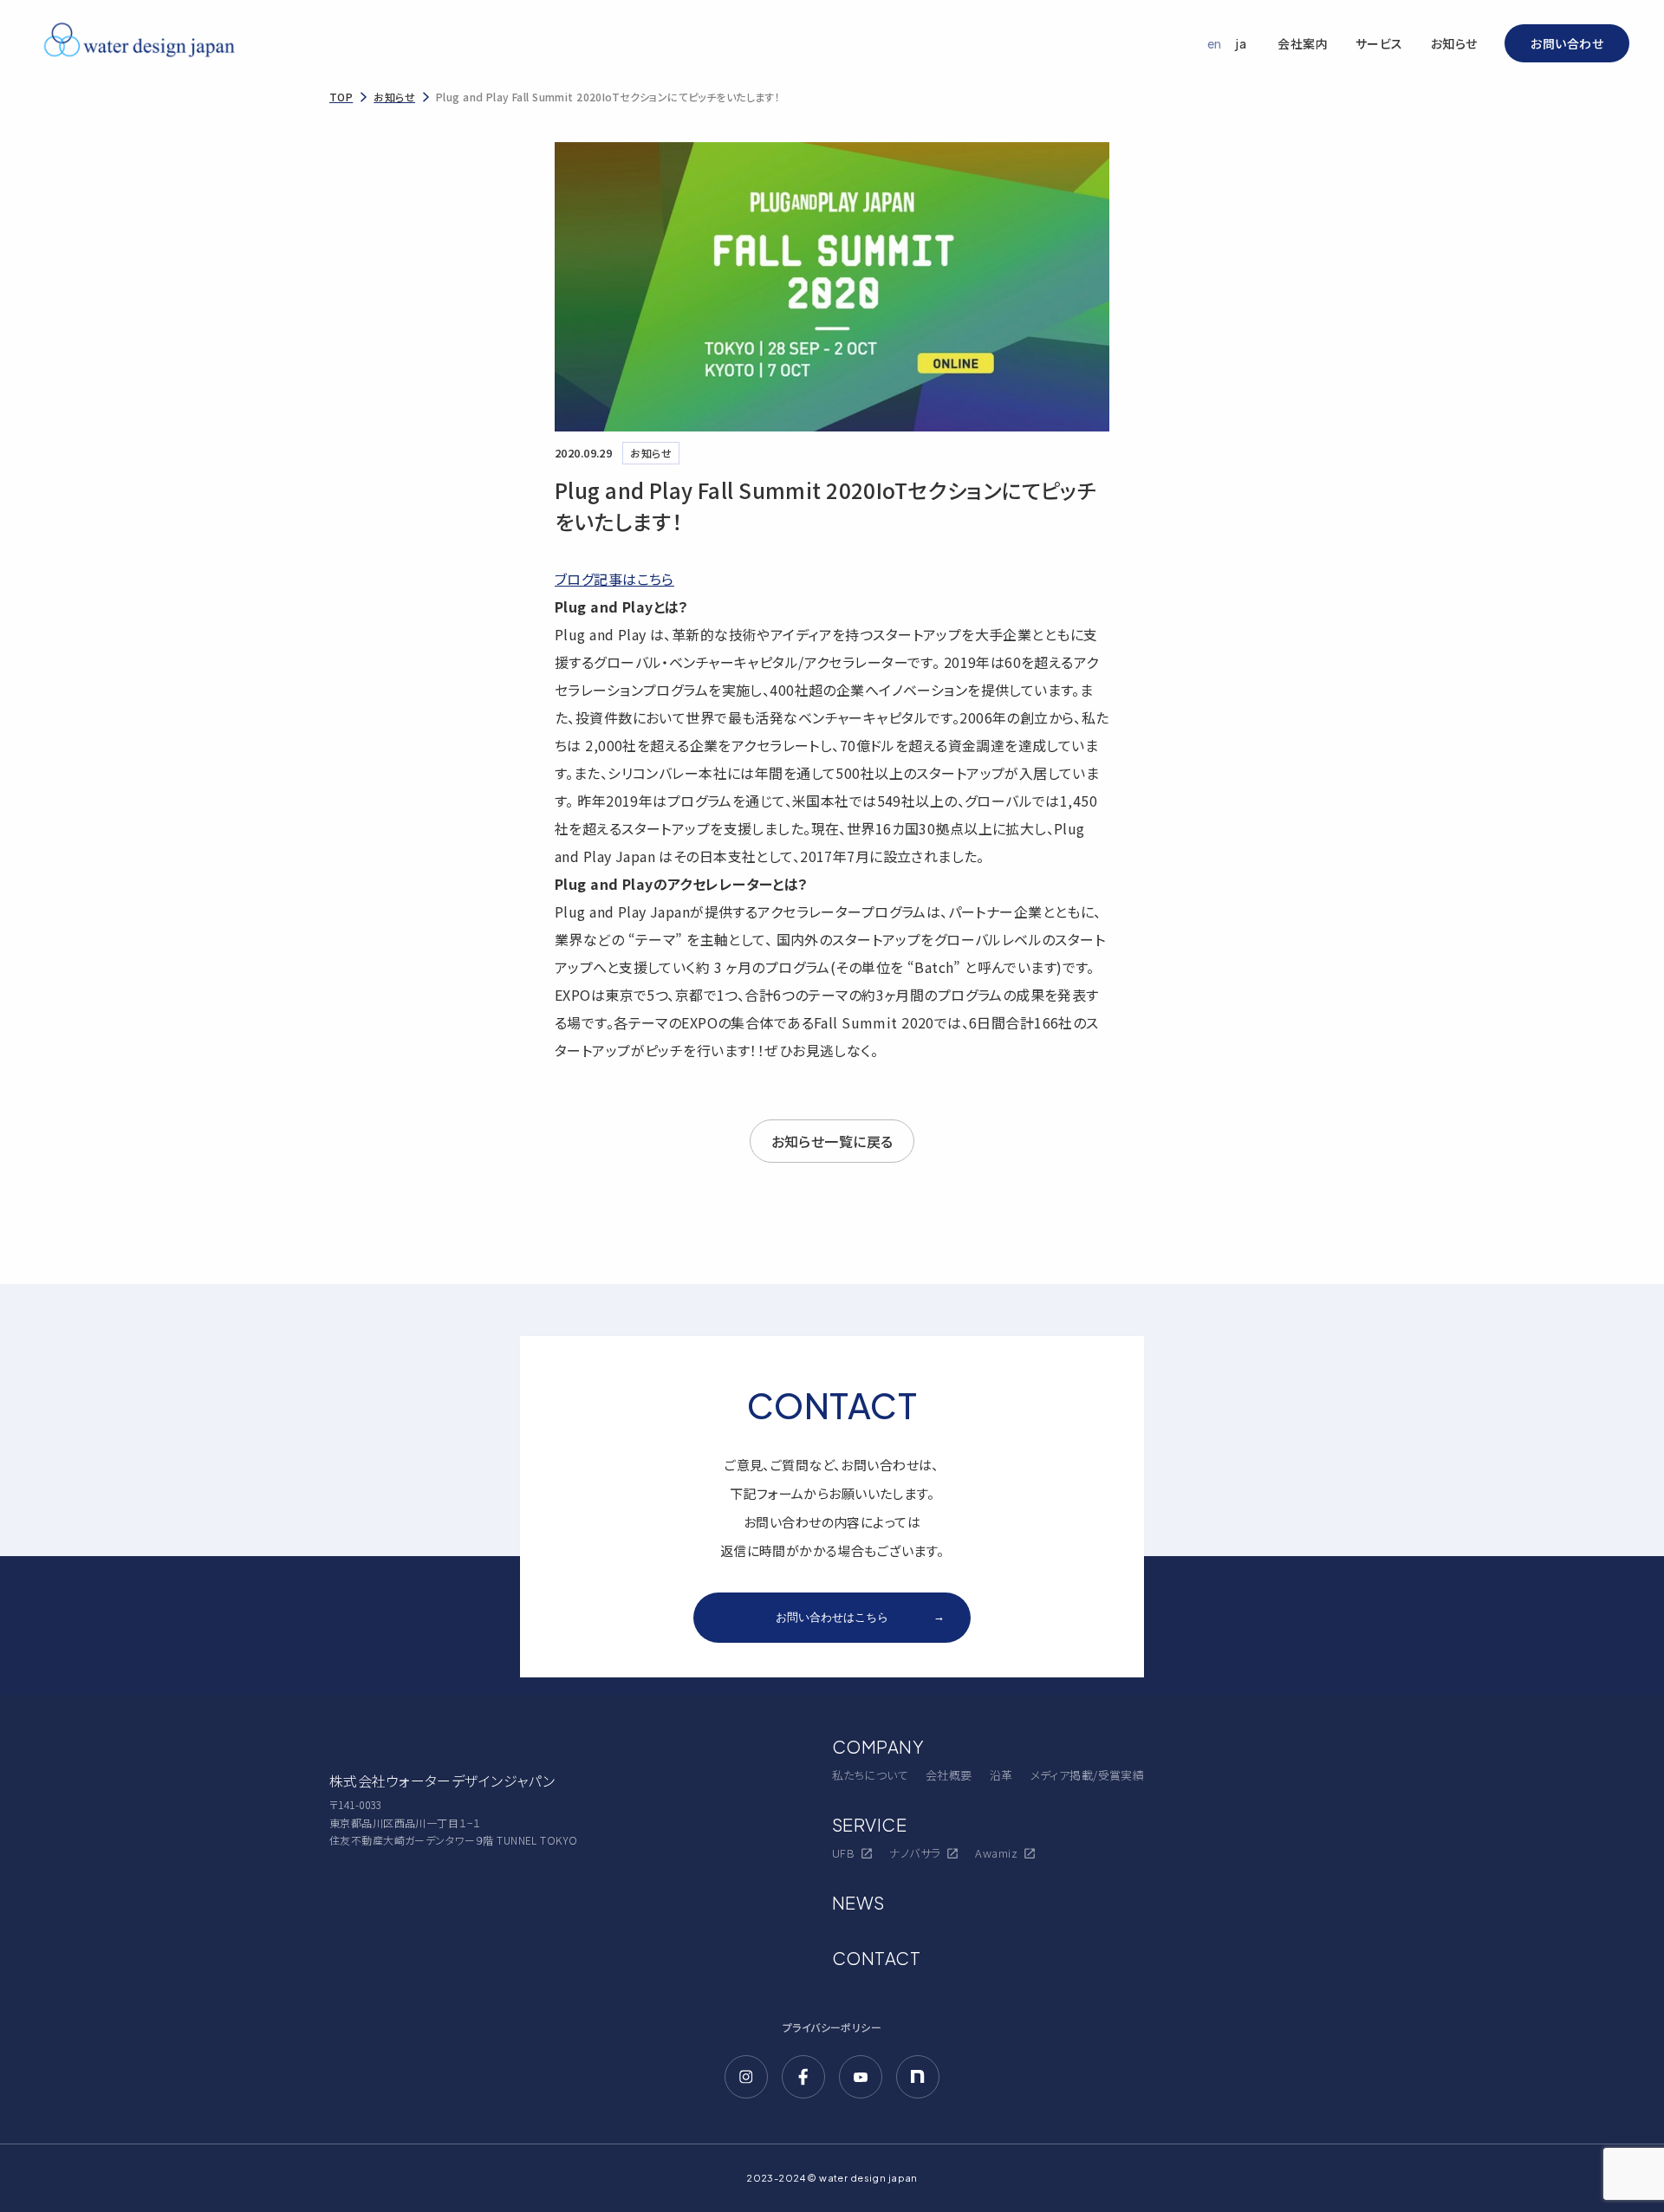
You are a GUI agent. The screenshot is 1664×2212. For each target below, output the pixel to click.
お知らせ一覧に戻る (832, 1141)
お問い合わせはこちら (860, 1617)
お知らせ (1454, 43)
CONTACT (876, 1958)
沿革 (1001, 1775)
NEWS (858, 1902)
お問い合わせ (1567, 43)
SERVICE (869, 1824)
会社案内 (1303, 43)
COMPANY (878, 1746)
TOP (341, 97)
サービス (1379, 43)
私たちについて (870, 1775)
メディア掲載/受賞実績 (1088, 1775)
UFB (843, 1853)
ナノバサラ (915, 1853)
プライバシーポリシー (832, 2027)
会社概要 (949, 1775)
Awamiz (996, 1853)
